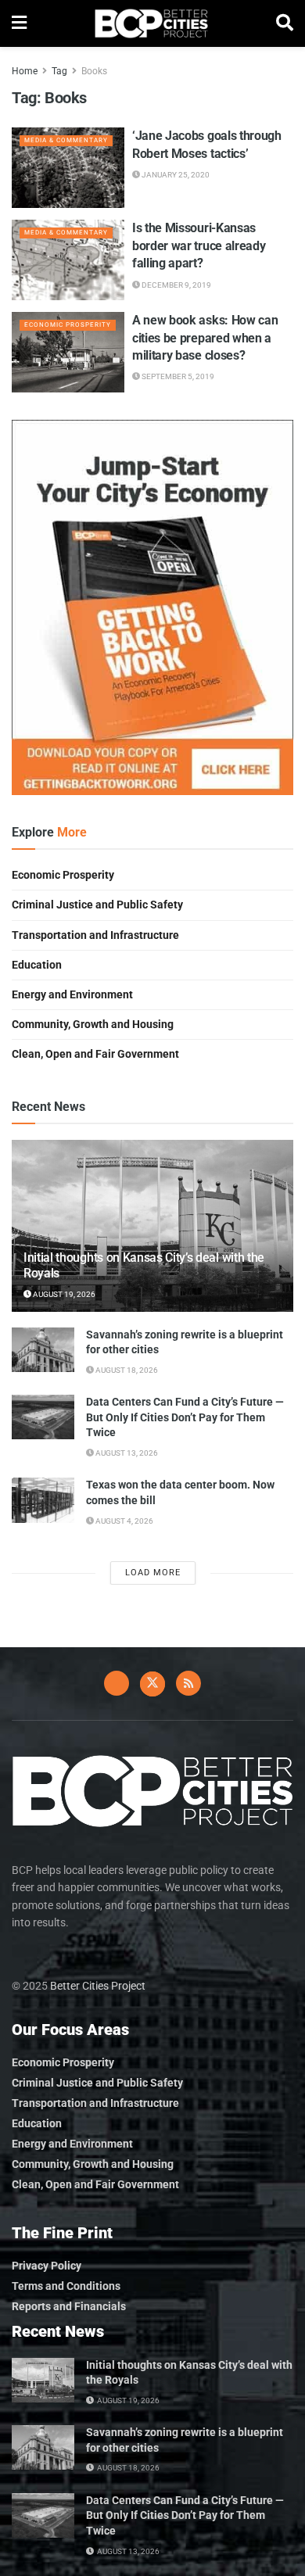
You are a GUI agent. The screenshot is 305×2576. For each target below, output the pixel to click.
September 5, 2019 (177, 376)
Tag (59, 71)
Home (25, 71)
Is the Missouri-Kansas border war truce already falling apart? (199, 245)
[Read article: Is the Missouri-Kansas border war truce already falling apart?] (68, 260)
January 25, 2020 (175, 175)
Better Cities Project (98, 1986)
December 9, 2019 (176, 285)
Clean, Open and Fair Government (95, 1054)
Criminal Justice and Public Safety (97, 905)
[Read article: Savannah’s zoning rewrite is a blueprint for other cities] (43, 1350)
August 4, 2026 (124, 1521)
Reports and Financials (69, 2306)
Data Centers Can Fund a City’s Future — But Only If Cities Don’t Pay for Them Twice (185, 1417)
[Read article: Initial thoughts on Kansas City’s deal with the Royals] (43, 2380)
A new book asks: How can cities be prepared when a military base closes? (205, 338)
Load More (153, 1573)
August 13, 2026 (126, 1453)
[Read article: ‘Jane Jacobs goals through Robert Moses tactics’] (68, 168)
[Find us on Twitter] (152, 1684)
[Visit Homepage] (151, 23)
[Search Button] (285, 23)
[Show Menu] (19, 23)
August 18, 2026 (126, 1370)
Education (37, 965)
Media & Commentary (66, 140)
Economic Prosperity (68, 325)
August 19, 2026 (63, 1294)
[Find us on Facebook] (117, 1683)
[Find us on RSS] (188, 1683)
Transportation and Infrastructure (95, 935)
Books (94, 71)
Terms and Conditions (66, 2286)
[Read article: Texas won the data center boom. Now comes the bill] (43, 1500)
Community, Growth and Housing (93, 1024)
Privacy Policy (47, 2266)
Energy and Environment (72, 994)
